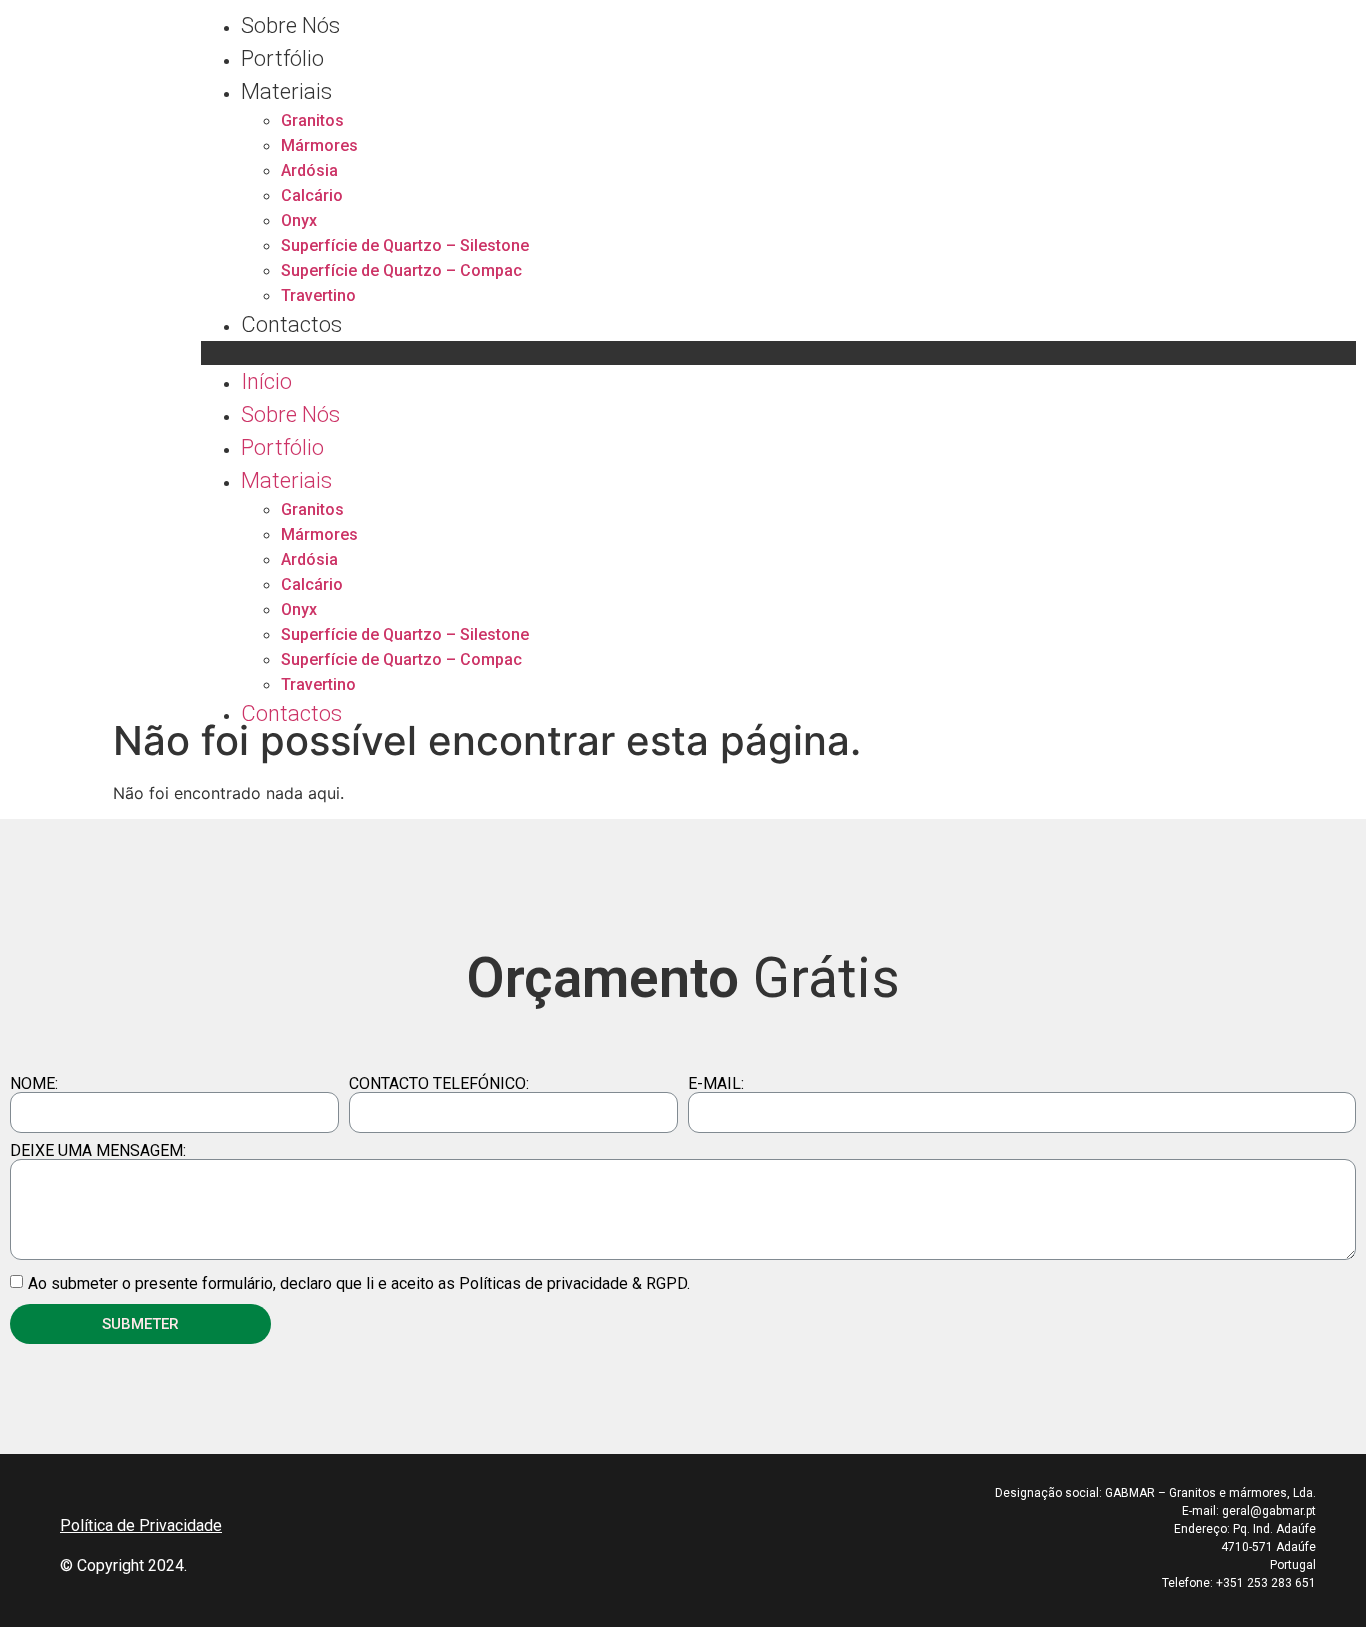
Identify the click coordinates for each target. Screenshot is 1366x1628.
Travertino (318, 295)
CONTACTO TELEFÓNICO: (439, 1084)
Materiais (286, 91)
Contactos (291, 324)
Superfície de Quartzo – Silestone (405, 245)
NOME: (34, 1084)
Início (266, 381)
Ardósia (309, 170)
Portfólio (282, 58)
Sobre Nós (290, 25)
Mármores (319, 145)
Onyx (299, 220)
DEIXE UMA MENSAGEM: (98, 1151)
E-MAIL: (716, 1084)
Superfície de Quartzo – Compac (401, 270)
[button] (778, 353)
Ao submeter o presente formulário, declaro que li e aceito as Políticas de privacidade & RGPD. (359, 1283)
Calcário (312, 195)
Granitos (312, 120)
